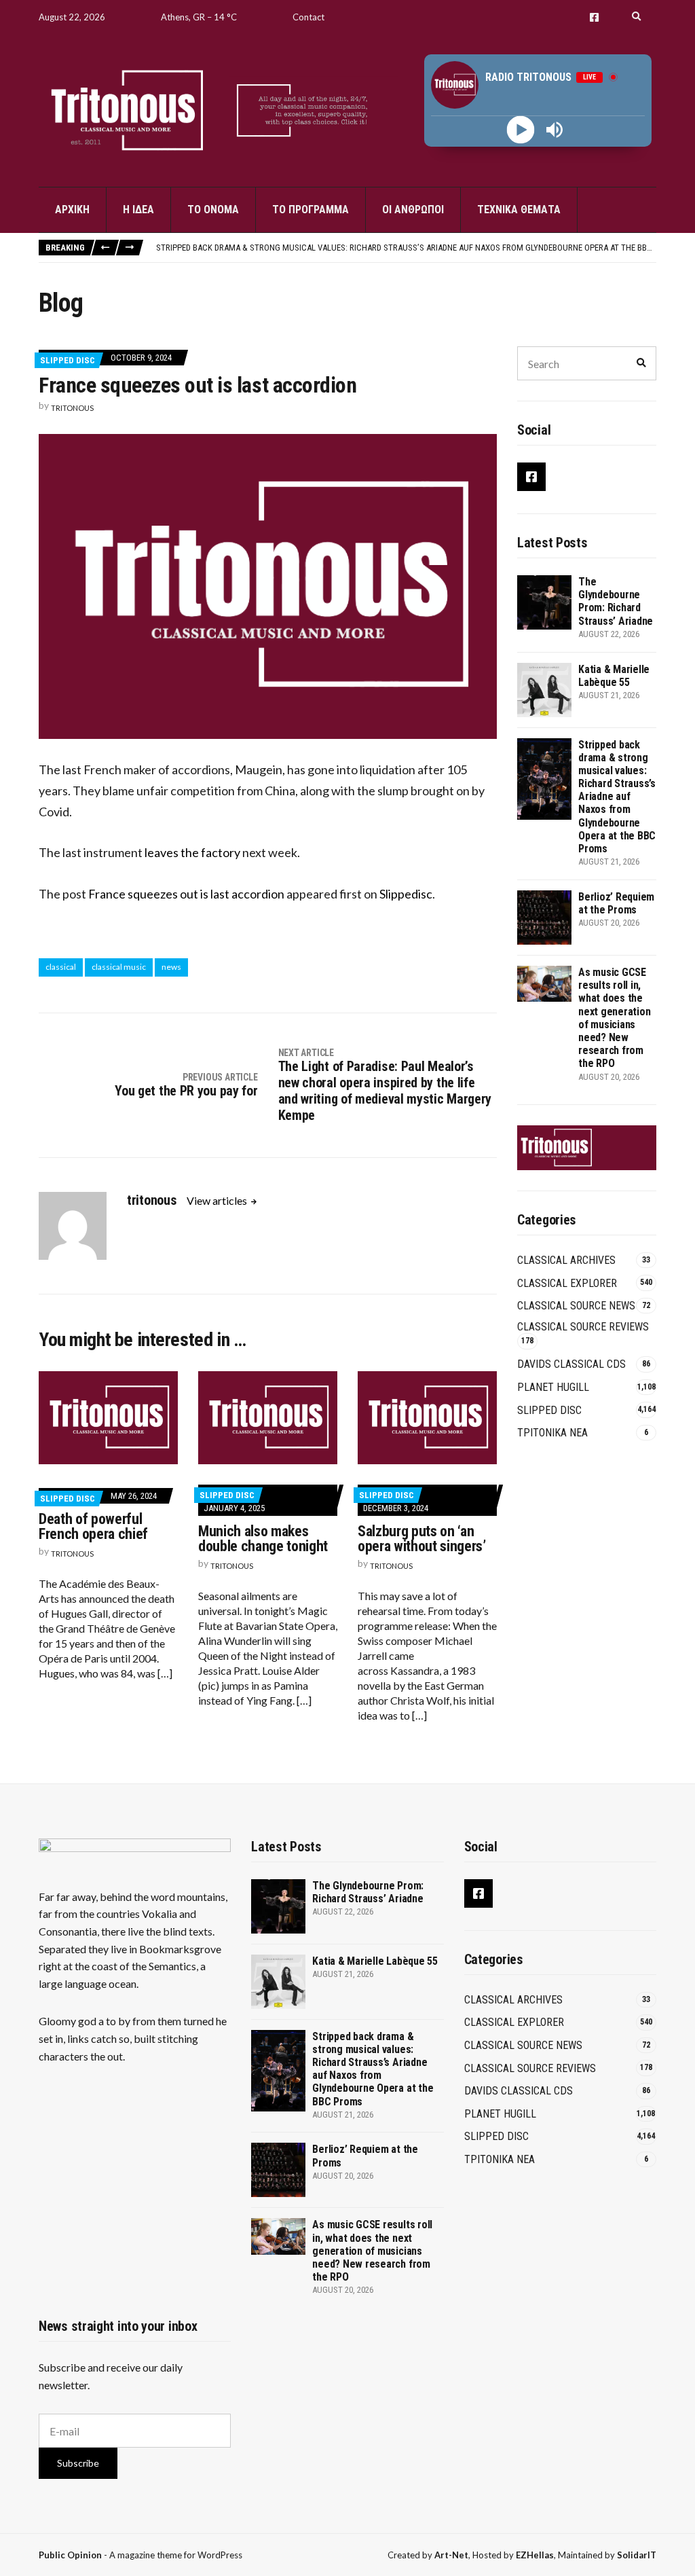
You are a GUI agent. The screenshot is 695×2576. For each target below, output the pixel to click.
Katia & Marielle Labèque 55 (614, 676)
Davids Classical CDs (571, 1364)
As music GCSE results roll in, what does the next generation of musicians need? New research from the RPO (614, 1018)
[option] (406, 248)
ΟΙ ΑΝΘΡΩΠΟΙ (413, 210)
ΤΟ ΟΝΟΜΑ (213, 210)
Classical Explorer (567, 1283)
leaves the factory (192, 852)
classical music (119, 967)
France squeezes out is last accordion (186, 894)
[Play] (521, 130)
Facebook (594, 17)
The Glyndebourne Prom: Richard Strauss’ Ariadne (616, 601)
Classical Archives (566, 1260)
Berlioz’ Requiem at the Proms (616, 903)
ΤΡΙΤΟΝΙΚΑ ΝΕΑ (552, 1433)
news (171, 967)
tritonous (72, 408)
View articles (218, 1200)
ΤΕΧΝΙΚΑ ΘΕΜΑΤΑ (519, 210)
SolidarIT (637, 2555)
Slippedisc (406, 894)
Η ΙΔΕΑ (138, 210)
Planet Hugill (553, 1387)
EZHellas (535, 2555)
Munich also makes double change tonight (263, 1539)
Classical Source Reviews (583, 1327)
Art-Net (451, 2555)
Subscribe (78, 2463)
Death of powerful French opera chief (93, 1526)
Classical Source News (576, 1306)
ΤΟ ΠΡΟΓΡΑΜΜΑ (311, 210)
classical (61, 967)
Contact (308, 17)
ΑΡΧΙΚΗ (72, 210)
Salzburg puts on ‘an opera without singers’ (422, 1539)
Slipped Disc (68, 360)
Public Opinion (70, 2555)
